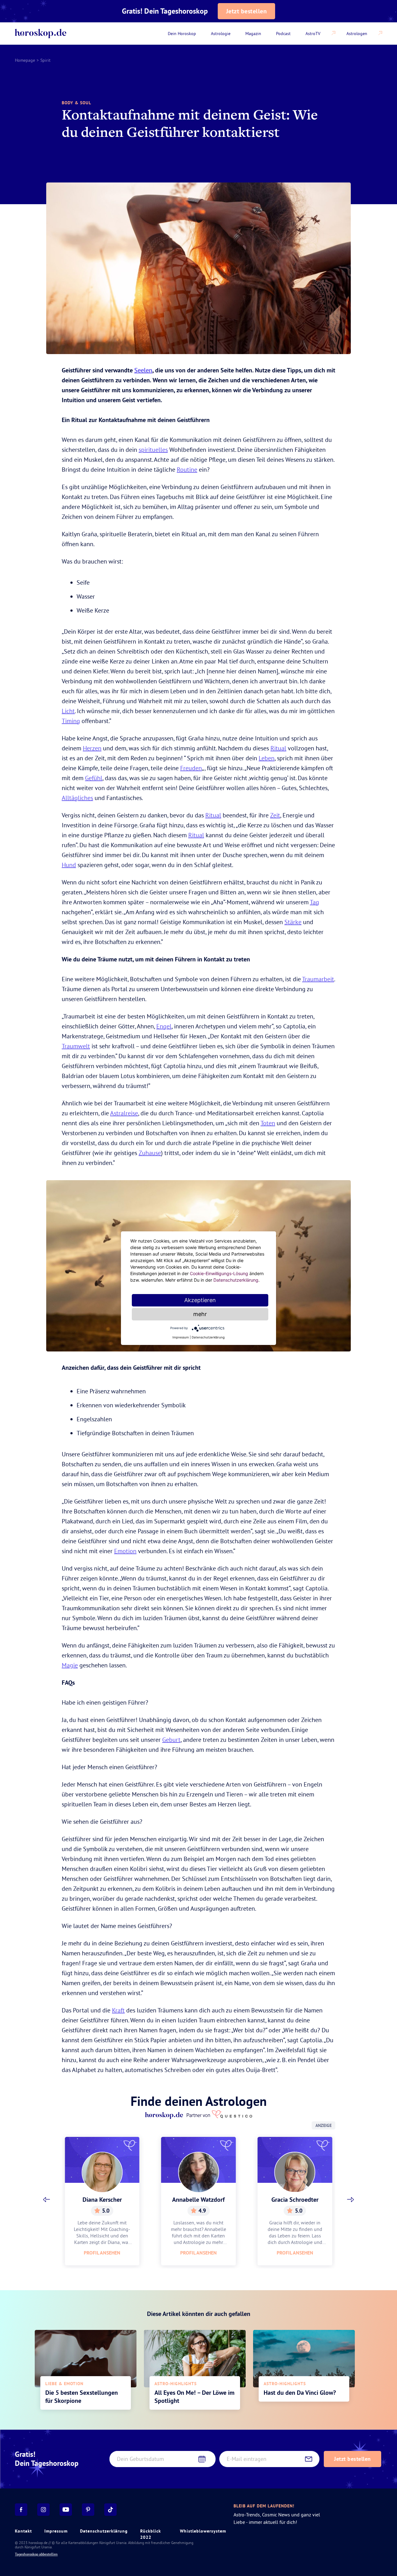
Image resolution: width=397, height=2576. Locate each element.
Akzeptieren (200, 1300)
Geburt (171, 1740)
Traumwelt (76, 1046)
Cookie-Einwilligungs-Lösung (219, 1273)
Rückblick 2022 (151, 2534)
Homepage (25, 60)
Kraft (118, 2010)
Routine (187, 469)
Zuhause (150, 1153)
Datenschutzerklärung (104, 2531)
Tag (314, 902)
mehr (200, 1314)
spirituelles (153, 450)
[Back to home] (41, 34)
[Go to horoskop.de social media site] (21, 2510)
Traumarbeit (318, 979)
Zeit (275, 815)
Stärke (293, 922)
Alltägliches (77, 798)
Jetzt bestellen (247, 11)
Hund (69, 865)
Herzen (92, 748)
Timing (71, 721)
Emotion (125, 1551)
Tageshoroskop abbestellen (36, 2554)
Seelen (143, 370)
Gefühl (94, 778)
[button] (47, 2200)
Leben (267, 758)
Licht (68, 711)
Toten (268, 1123)
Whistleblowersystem (203, 2531)
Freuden (191, 768)
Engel (164, 1026)
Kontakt (23, 2531)
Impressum (56, 2531)
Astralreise (124, 1113)
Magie (70, 1665)
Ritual (278, 748)
